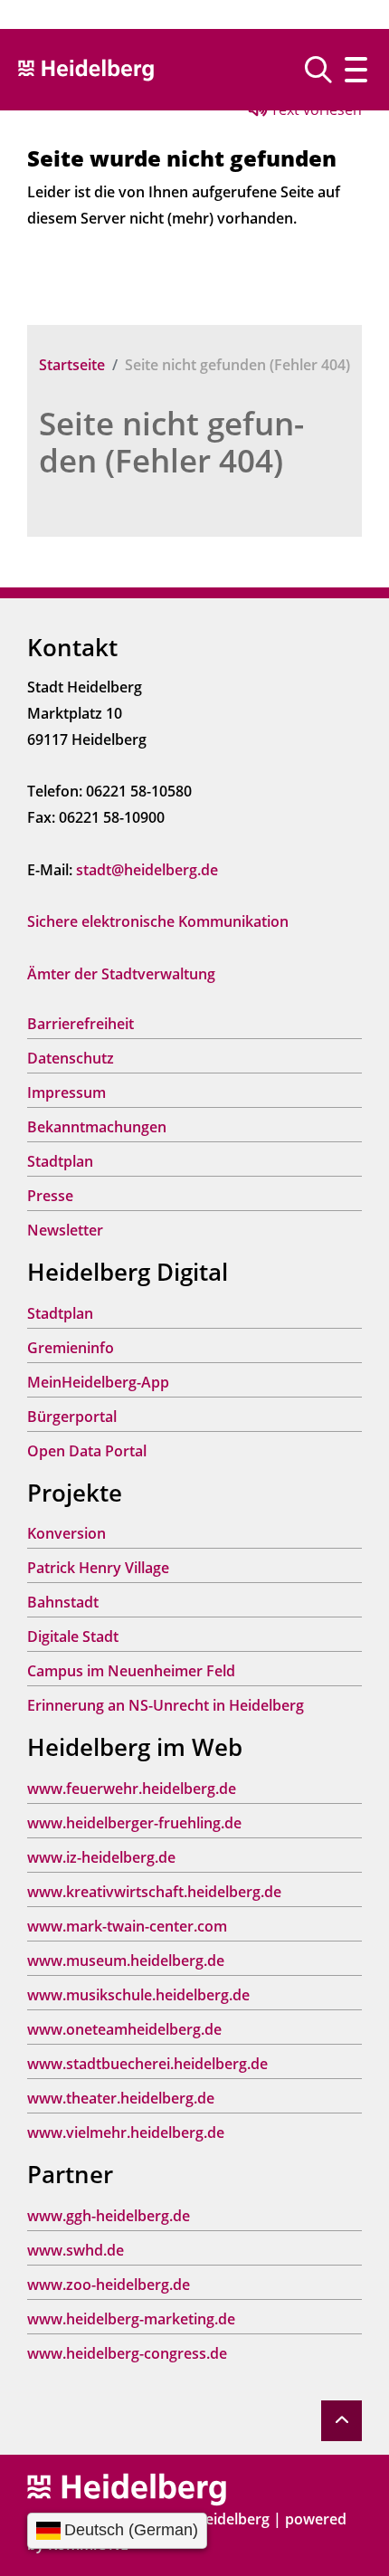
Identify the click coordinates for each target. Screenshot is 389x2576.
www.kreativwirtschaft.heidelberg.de (154, 1892)
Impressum (66, 1092)
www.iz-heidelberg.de (101, 1857)
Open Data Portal (87, 1451)
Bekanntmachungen (97, 1127)
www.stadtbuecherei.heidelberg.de (147, 2064)
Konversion (66, 1533)
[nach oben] (342, 2421)
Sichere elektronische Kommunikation (158, 921)
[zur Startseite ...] (127, 2488)
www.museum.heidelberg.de (126, 1961)
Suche (325, 70)
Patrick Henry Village (98, 1568)
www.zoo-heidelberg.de (109, 2285)
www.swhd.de (76, 2250)
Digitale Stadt (73, 1636)
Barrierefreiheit (81, 1024)
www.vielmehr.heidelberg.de (126, 2132)
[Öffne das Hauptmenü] (356, 70)
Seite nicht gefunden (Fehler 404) (171, 442)
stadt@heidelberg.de (147, 870)
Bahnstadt (63, 1602)
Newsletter (65, 1230)
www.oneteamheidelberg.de (124, 2029)
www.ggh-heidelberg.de (109, 2216)
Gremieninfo (71, 1348)
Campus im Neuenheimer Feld (131, 1671)
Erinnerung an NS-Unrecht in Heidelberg (166, 1705)
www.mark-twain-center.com (127, 1926)
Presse (50, 1196)
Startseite (72, 365)
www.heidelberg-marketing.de (131, 2319)
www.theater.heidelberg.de (121, 2098)
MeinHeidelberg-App (98, 1382)
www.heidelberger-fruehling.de (134, 1823)
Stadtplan (60, 1161)
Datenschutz (71, 1058)
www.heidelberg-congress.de (127, 2353)
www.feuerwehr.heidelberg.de (132, 1789)
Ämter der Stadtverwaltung (121, 974)
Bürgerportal (72, 1417)
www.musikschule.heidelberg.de (138, 1995)
